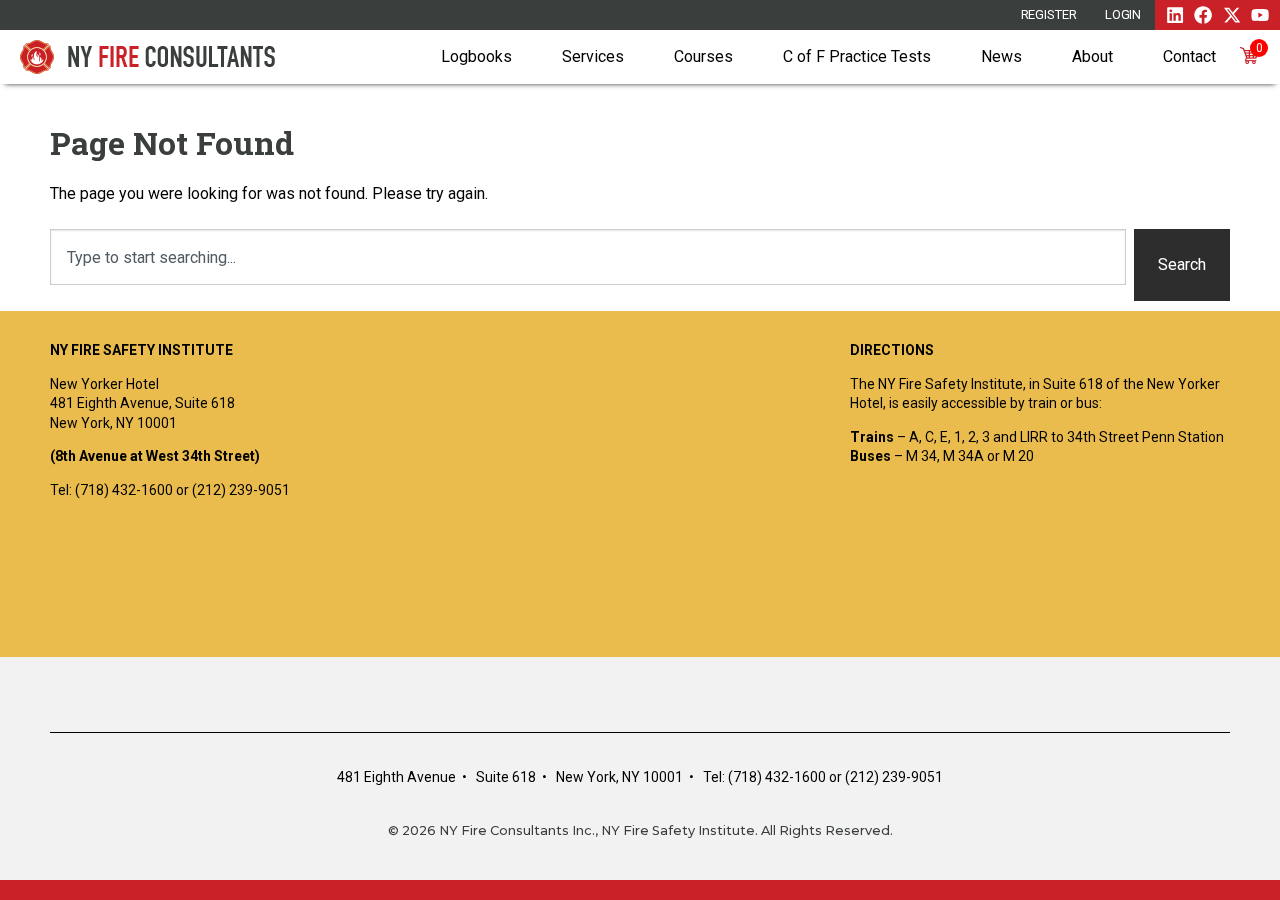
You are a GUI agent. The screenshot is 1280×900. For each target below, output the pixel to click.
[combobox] (588, 257)
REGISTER (1049, 14)
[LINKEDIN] (1175, 15)
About (1092, 56)
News (1001, 56)
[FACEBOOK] (1203, 15)
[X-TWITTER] (1232, 15)
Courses (703, 56)
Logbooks (476, 56)
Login (1123, 14)
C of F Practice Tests (857, 56)
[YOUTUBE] (1260, 15)
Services (593, 56)
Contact (1189, 56)
